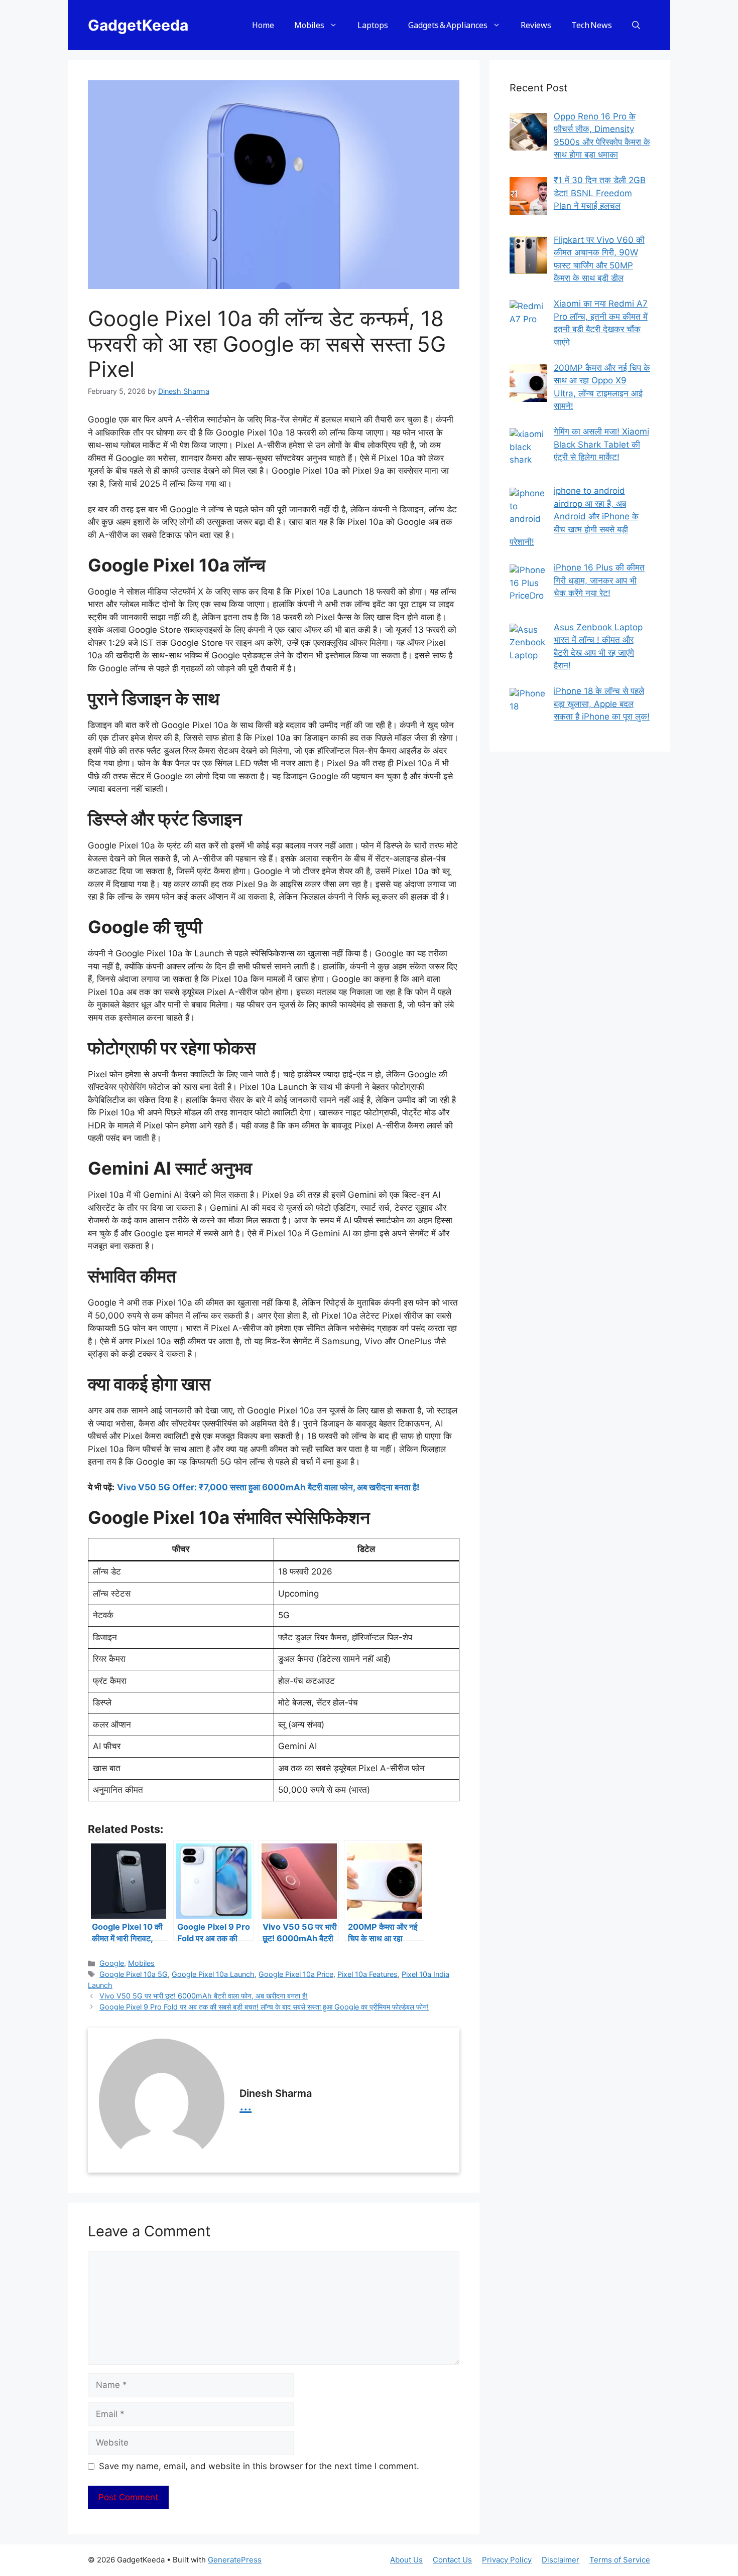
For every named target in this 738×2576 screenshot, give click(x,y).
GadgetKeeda (138, 25)
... (245, 2105)
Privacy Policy (507, 2560)
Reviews (536, 25)
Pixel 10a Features (367, 1974)
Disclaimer (561, 2560)
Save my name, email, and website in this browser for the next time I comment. (259, 2466)
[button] (636, 25)
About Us (406, 2560)
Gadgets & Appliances (448, 25)
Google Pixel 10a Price (296, 1974)
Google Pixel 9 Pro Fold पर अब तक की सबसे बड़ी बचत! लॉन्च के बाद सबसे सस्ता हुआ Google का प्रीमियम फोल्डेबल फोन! (264, 2007)
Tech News (592, 25)
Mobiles (309, 25)
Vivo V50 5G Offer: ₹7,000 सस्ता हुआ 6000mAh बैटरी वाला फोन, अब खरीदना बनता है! (268, 1487)
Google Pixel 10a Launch (213, 1974)
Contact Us (452, 2560)
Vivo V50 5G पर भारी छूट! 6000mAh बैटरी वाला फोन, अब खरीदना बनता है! (204, 1996)
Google (112, 1963)
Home (263, 25)
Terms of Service (620, 2560)
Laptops (373, 25)
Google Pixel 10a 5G (134, 1974)
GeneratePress (235, 2560)
